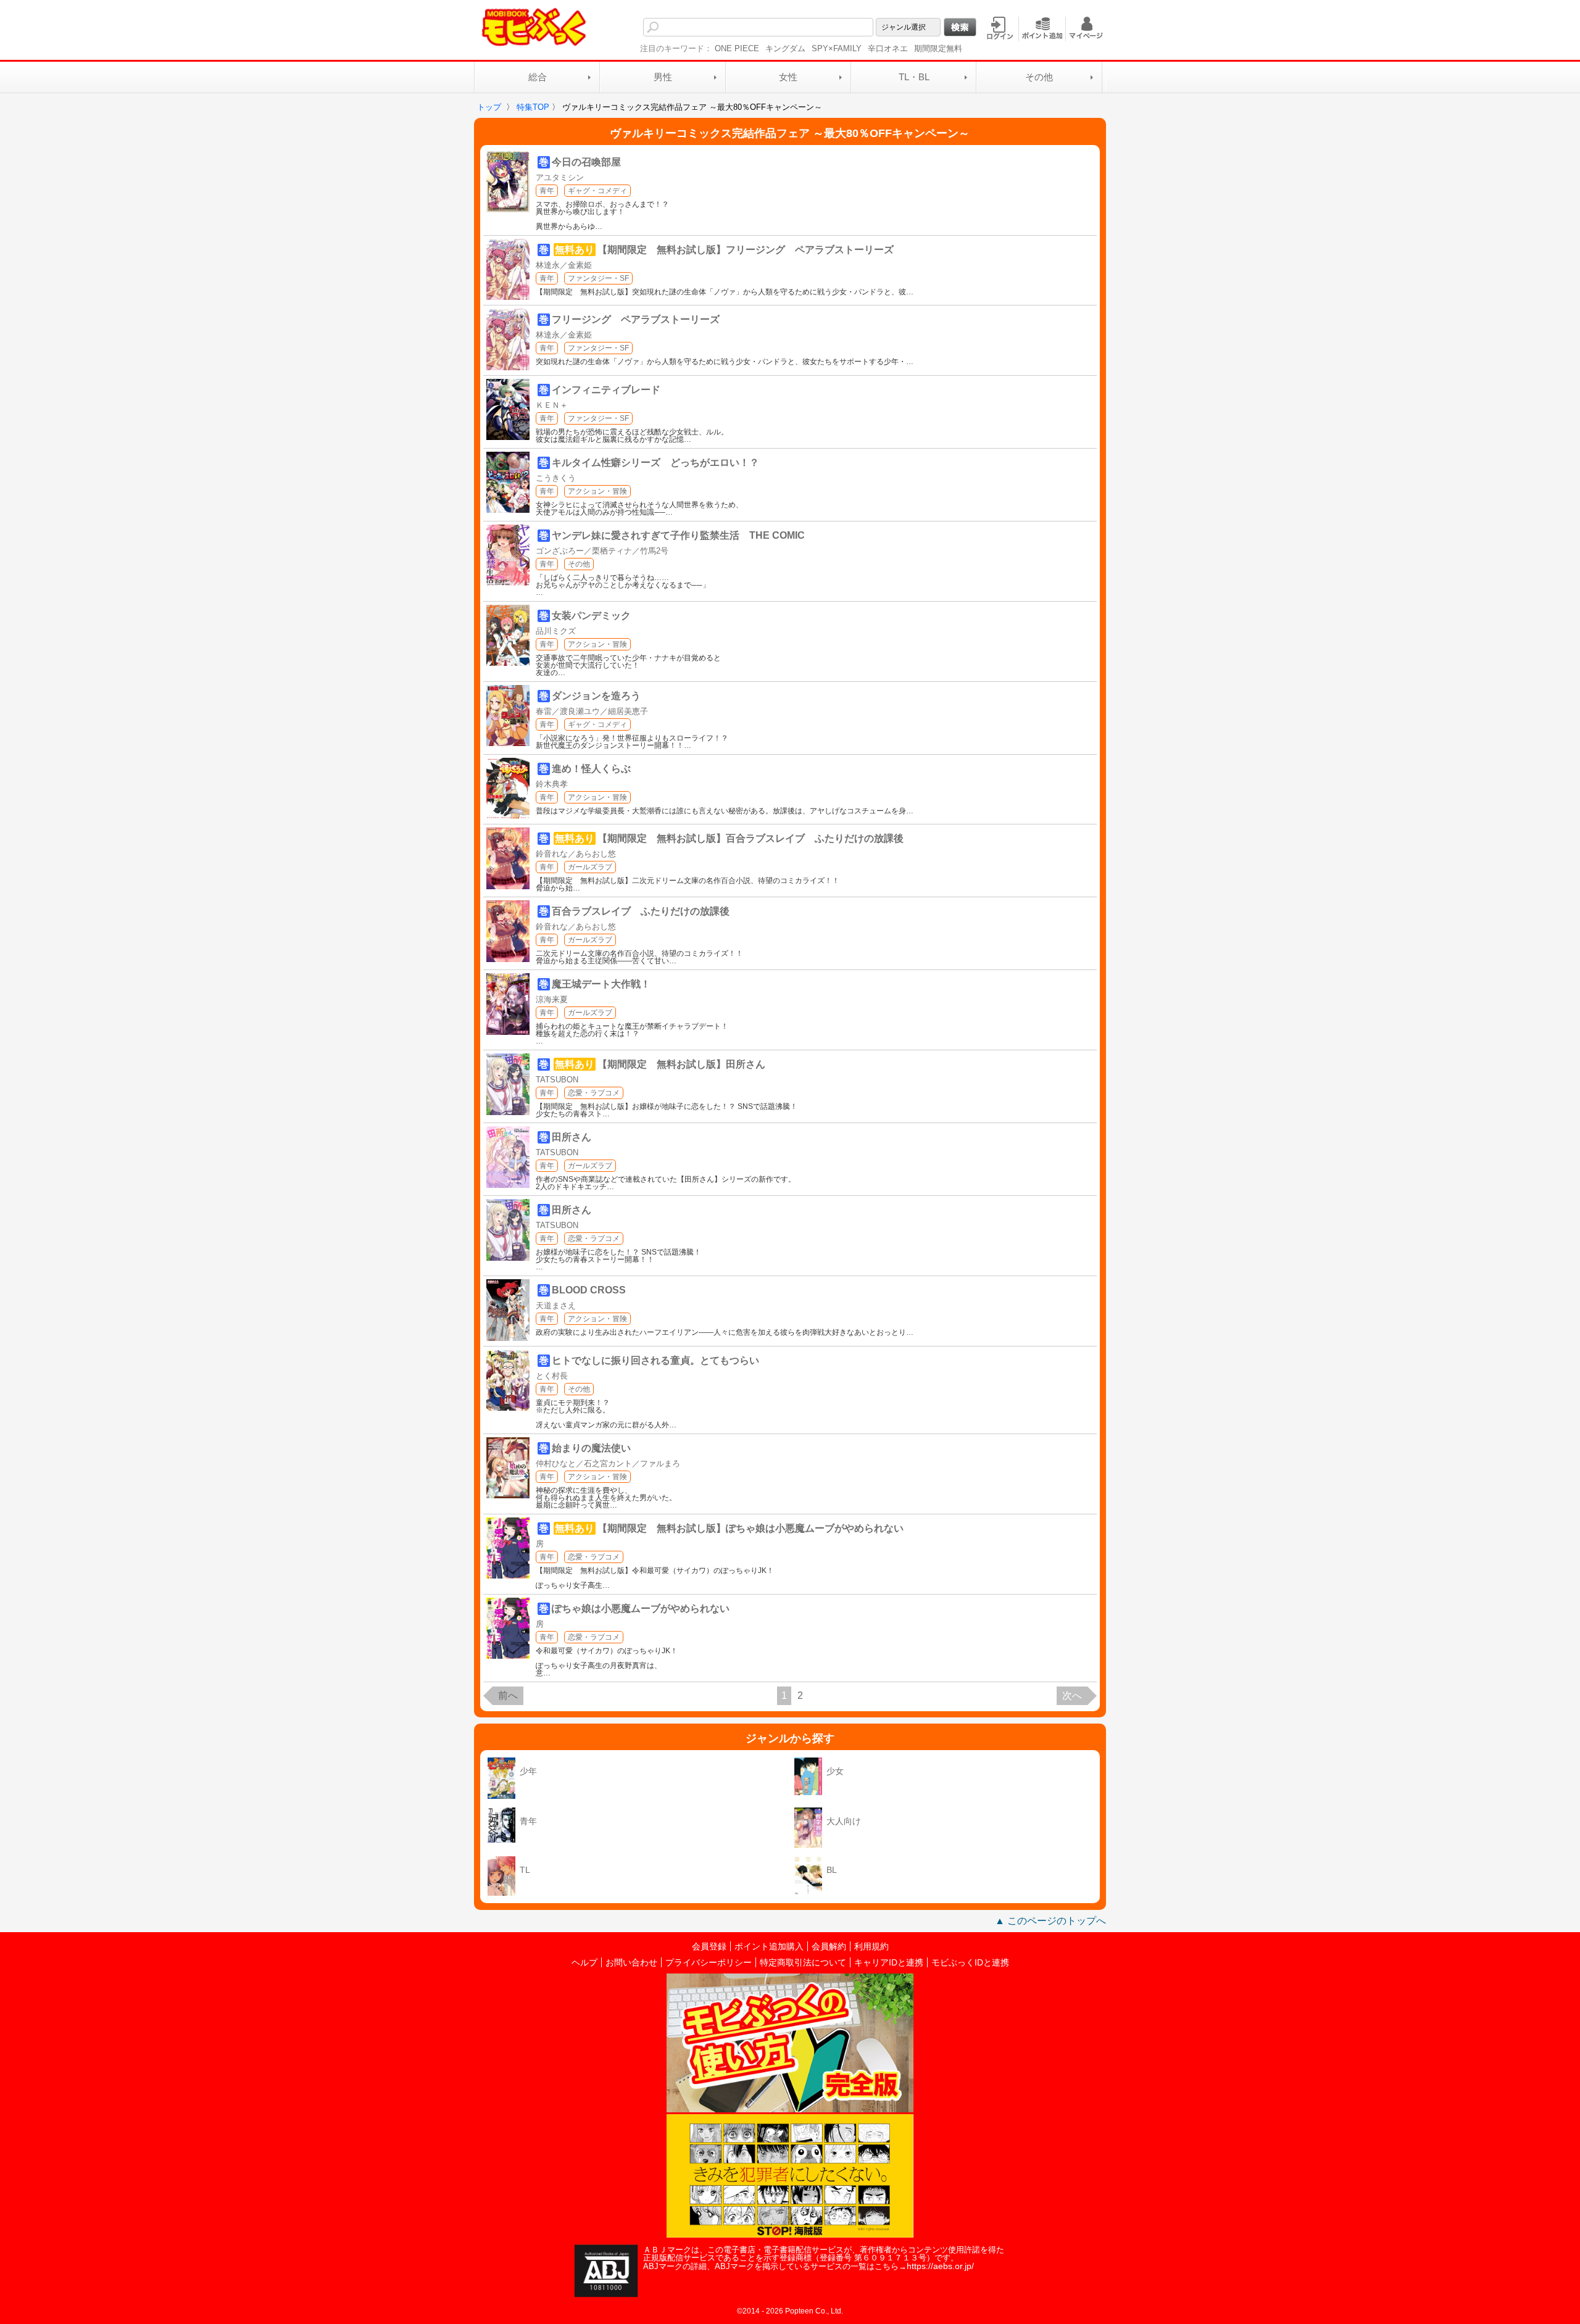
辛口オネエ (888, 48)
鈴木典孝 (552, 784)
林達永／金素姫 (564, 265)
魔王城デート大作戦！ (601, 984)
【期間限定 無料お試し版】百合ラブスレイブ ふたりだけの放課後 (750, 838)
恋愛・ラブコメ (594, 1093)
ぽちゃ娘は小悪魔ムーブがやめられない (641, 1608)
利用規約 (871, 1946)
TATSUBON (557, 1080)
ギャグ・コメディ (597, 191)
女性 (788, 77)
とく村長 (552, 1376)
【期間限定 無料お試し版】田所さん (681, 1064)
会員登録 (709, 1946)
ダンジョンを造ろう (596, 696)
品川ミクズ (556, 631)
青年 (547, 191)
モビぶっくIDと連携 (970, 1962)
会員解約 (829, 1946)
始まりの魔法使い (591, 1448)
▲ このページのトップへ (1050, 1921)
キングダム (785, 48)
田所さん (572, 1137)
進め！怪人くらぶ (591, 769)
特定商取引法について (803, 1962)
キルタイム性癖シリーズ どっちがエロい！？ (655, 463)
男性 (663, 77)
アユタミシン (560, 177)
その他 (1039, 77)
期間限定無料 (938, 48)
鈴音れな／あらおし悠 (576, 854)
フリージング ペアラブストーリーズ (636, 319)
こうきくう (556, 478)
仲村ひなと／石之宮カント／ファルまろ (608, 1463)
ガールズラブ (590, 867)
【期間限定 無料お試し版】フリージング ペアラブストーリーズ (746, 250)
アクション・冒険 (597, 491)
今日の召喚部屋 (586, 162)
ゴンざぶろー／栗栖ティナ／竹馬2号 (602, 551)
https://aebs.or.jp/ (940, 2266)
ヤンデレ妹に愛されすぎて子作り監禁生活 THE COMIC (678, 535)
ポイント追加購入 (769, 1946)
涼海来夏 (552, 999)
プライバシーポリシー (709, 1962)
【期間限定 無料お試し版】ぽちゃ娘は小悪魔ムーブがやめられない (750, 1528)
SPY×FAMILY (837, 48)
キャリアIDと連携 (889, 1962)
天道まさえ (556, 1305)
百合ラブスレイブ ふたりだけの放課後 (641, 911)
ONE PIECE (737, 48)
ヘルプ (584, 1962)
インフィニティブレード (606, 390)
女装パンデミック (591, 616)
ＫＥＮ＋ (552, 405)
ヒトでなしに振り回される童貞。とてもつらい (655, 1360)
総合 (538, 77)
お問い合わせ (631, 1962)
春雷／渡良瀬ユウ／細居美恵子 (592, 711)
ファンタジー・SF (598, 278)
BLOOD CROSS (589, 1290)
